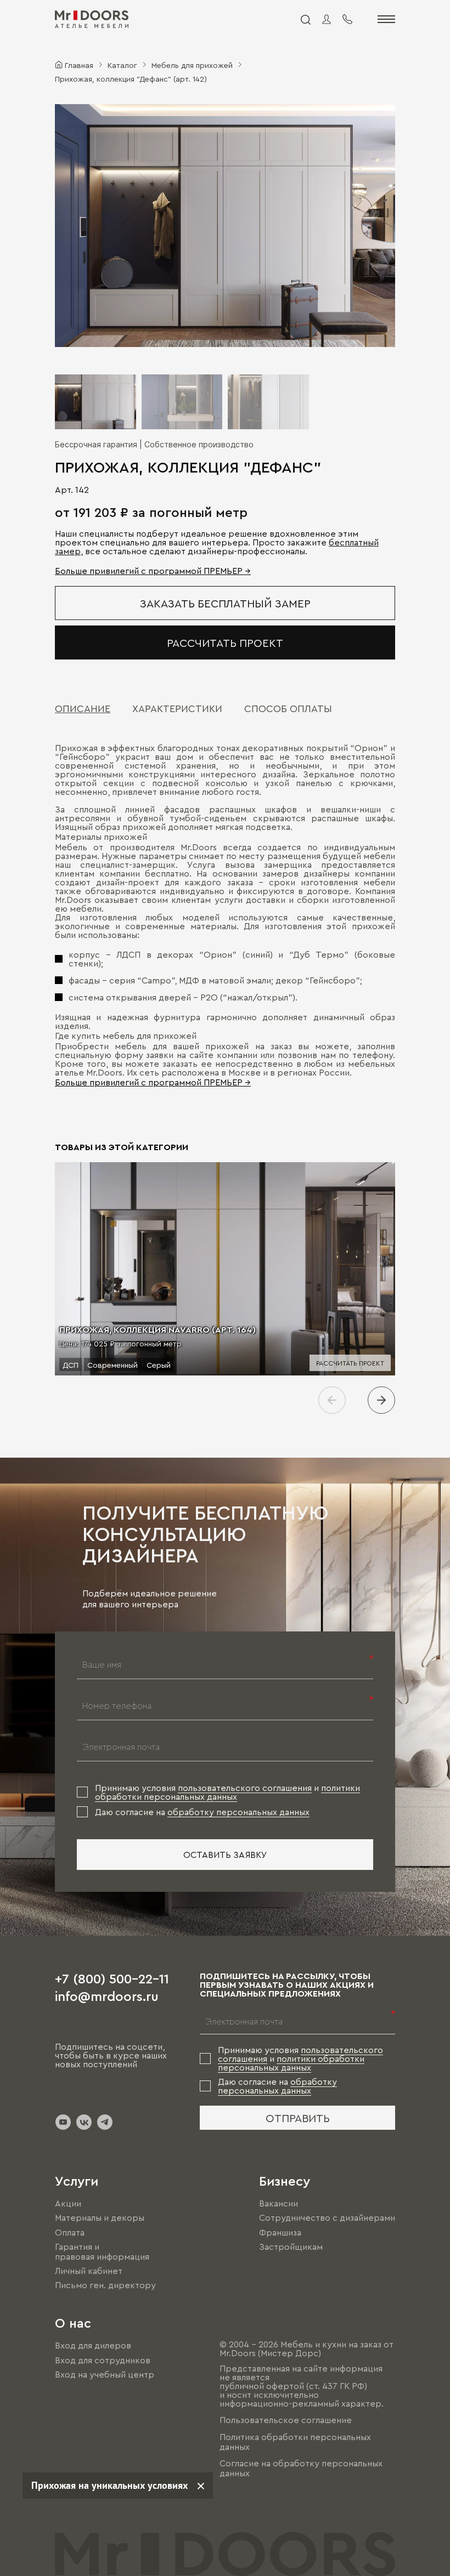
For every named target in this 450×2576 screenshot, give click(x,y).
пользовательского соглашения (245, 1788)
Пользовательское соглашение (286, 2420)
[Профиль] (327, 19)
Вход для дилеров (93, 2346)
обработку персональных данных (238, 1812)
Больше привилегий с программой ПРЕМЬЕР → (153, 571)
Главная (79, 65)
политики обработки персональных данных (227, 1792)
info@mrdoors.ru (107, 1995)
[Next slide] (381, 1400)
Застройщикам (291, 2247)
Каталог (122, 65)
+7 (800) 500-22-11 (112, 1978)
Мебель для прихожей (192, 65)
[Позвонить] (347, 19)
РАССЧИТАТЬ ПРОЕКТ (225, 642)
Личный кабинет (89, 2271)
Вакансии (279, 2203)
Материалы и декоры (100, 2218)
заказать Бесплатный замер (225, 603)
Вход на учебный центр (105, 2374)
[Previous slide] (332, 1400)
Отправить (298, 2118)
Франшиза (280, 2232)
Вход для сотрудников (103, 2360)
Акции (68, 2203)
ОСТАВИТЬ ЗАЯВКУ (225, 1855)
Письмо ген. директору (105, 2285)
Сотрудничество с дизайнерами (327, 2218)
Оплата (70, 2232)
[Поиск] (305, 19)
